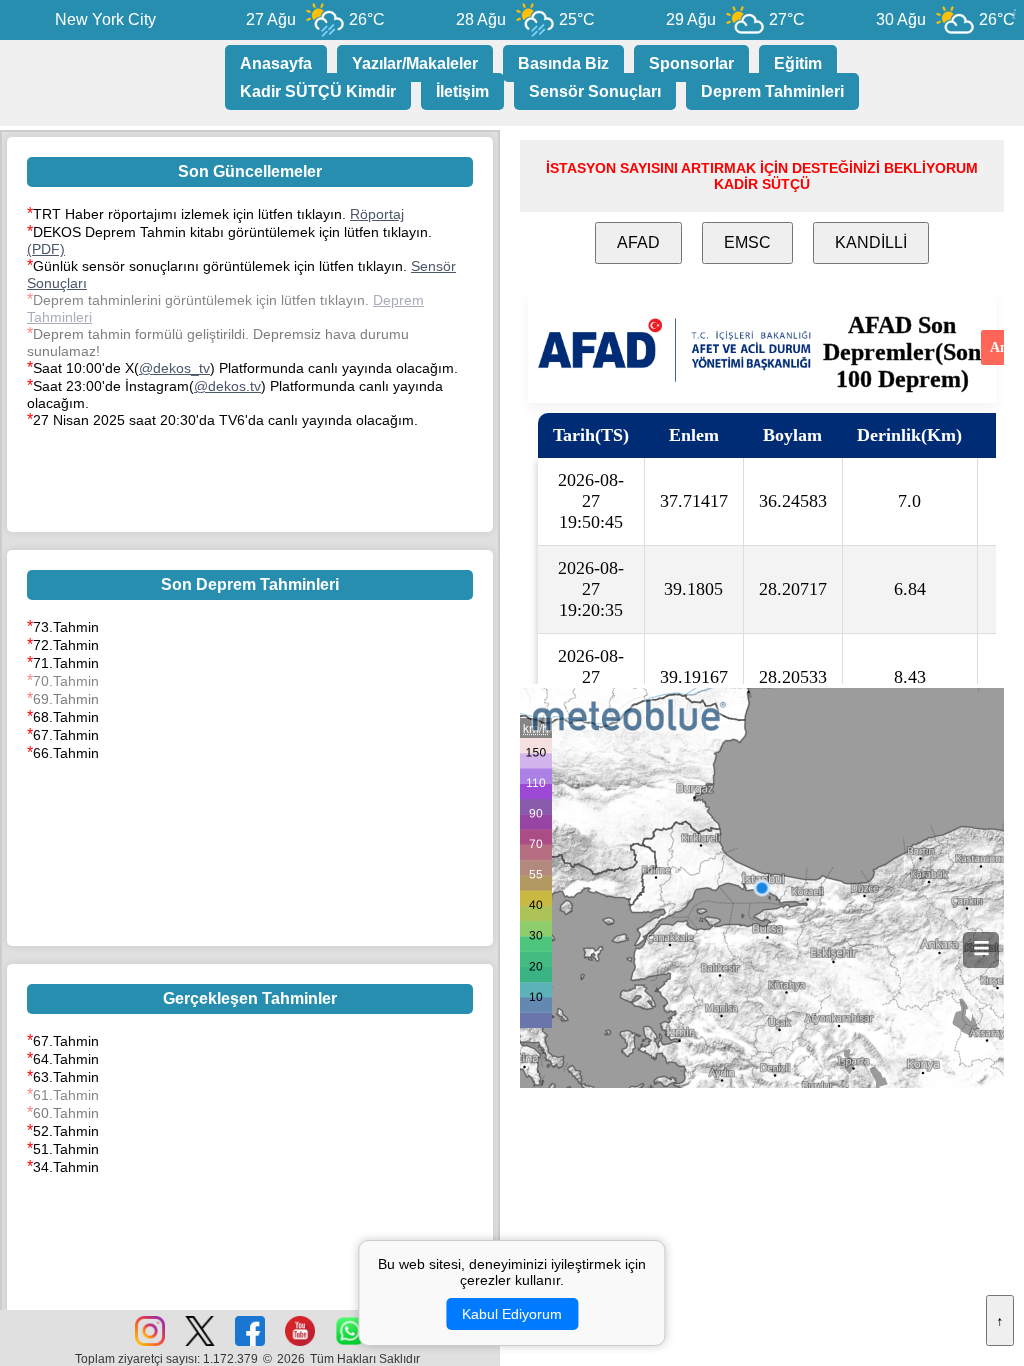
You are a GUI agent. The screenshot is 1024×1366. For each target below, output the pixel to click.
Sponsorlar (691, 63)
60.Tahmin (66, 1113)
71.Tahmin (66, 663)
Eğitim (798, 63)
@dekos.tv (227, 386)
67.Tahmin (66, 735)
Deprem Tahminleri (772, 91)
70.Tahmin (66, 681)
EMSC (747, 242)
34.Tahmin (66, 1167)
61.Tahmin (66, 1095)
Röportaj (377, 214)
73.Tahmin (66, 627)
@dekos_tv (174, 368)
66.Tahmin (66, 753)
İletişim (462, 91)
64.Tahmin (66, 1059)
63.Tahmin (66, 1077)
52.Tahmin (66, 1131)
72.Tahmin (66, 645)
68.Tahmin (66, 717)
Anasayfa (276, 63)
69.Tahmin (66, 699)
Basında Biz (563, 63)
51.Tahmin (66, 1149)
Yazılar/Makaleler (415, 63)
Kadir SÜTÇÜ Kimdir (318, 91)
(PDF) (46, 249)
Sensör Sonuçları (595, 91)
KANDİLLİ (871, 242)
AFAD (638, 242)
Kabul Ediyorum (512, 1314)
